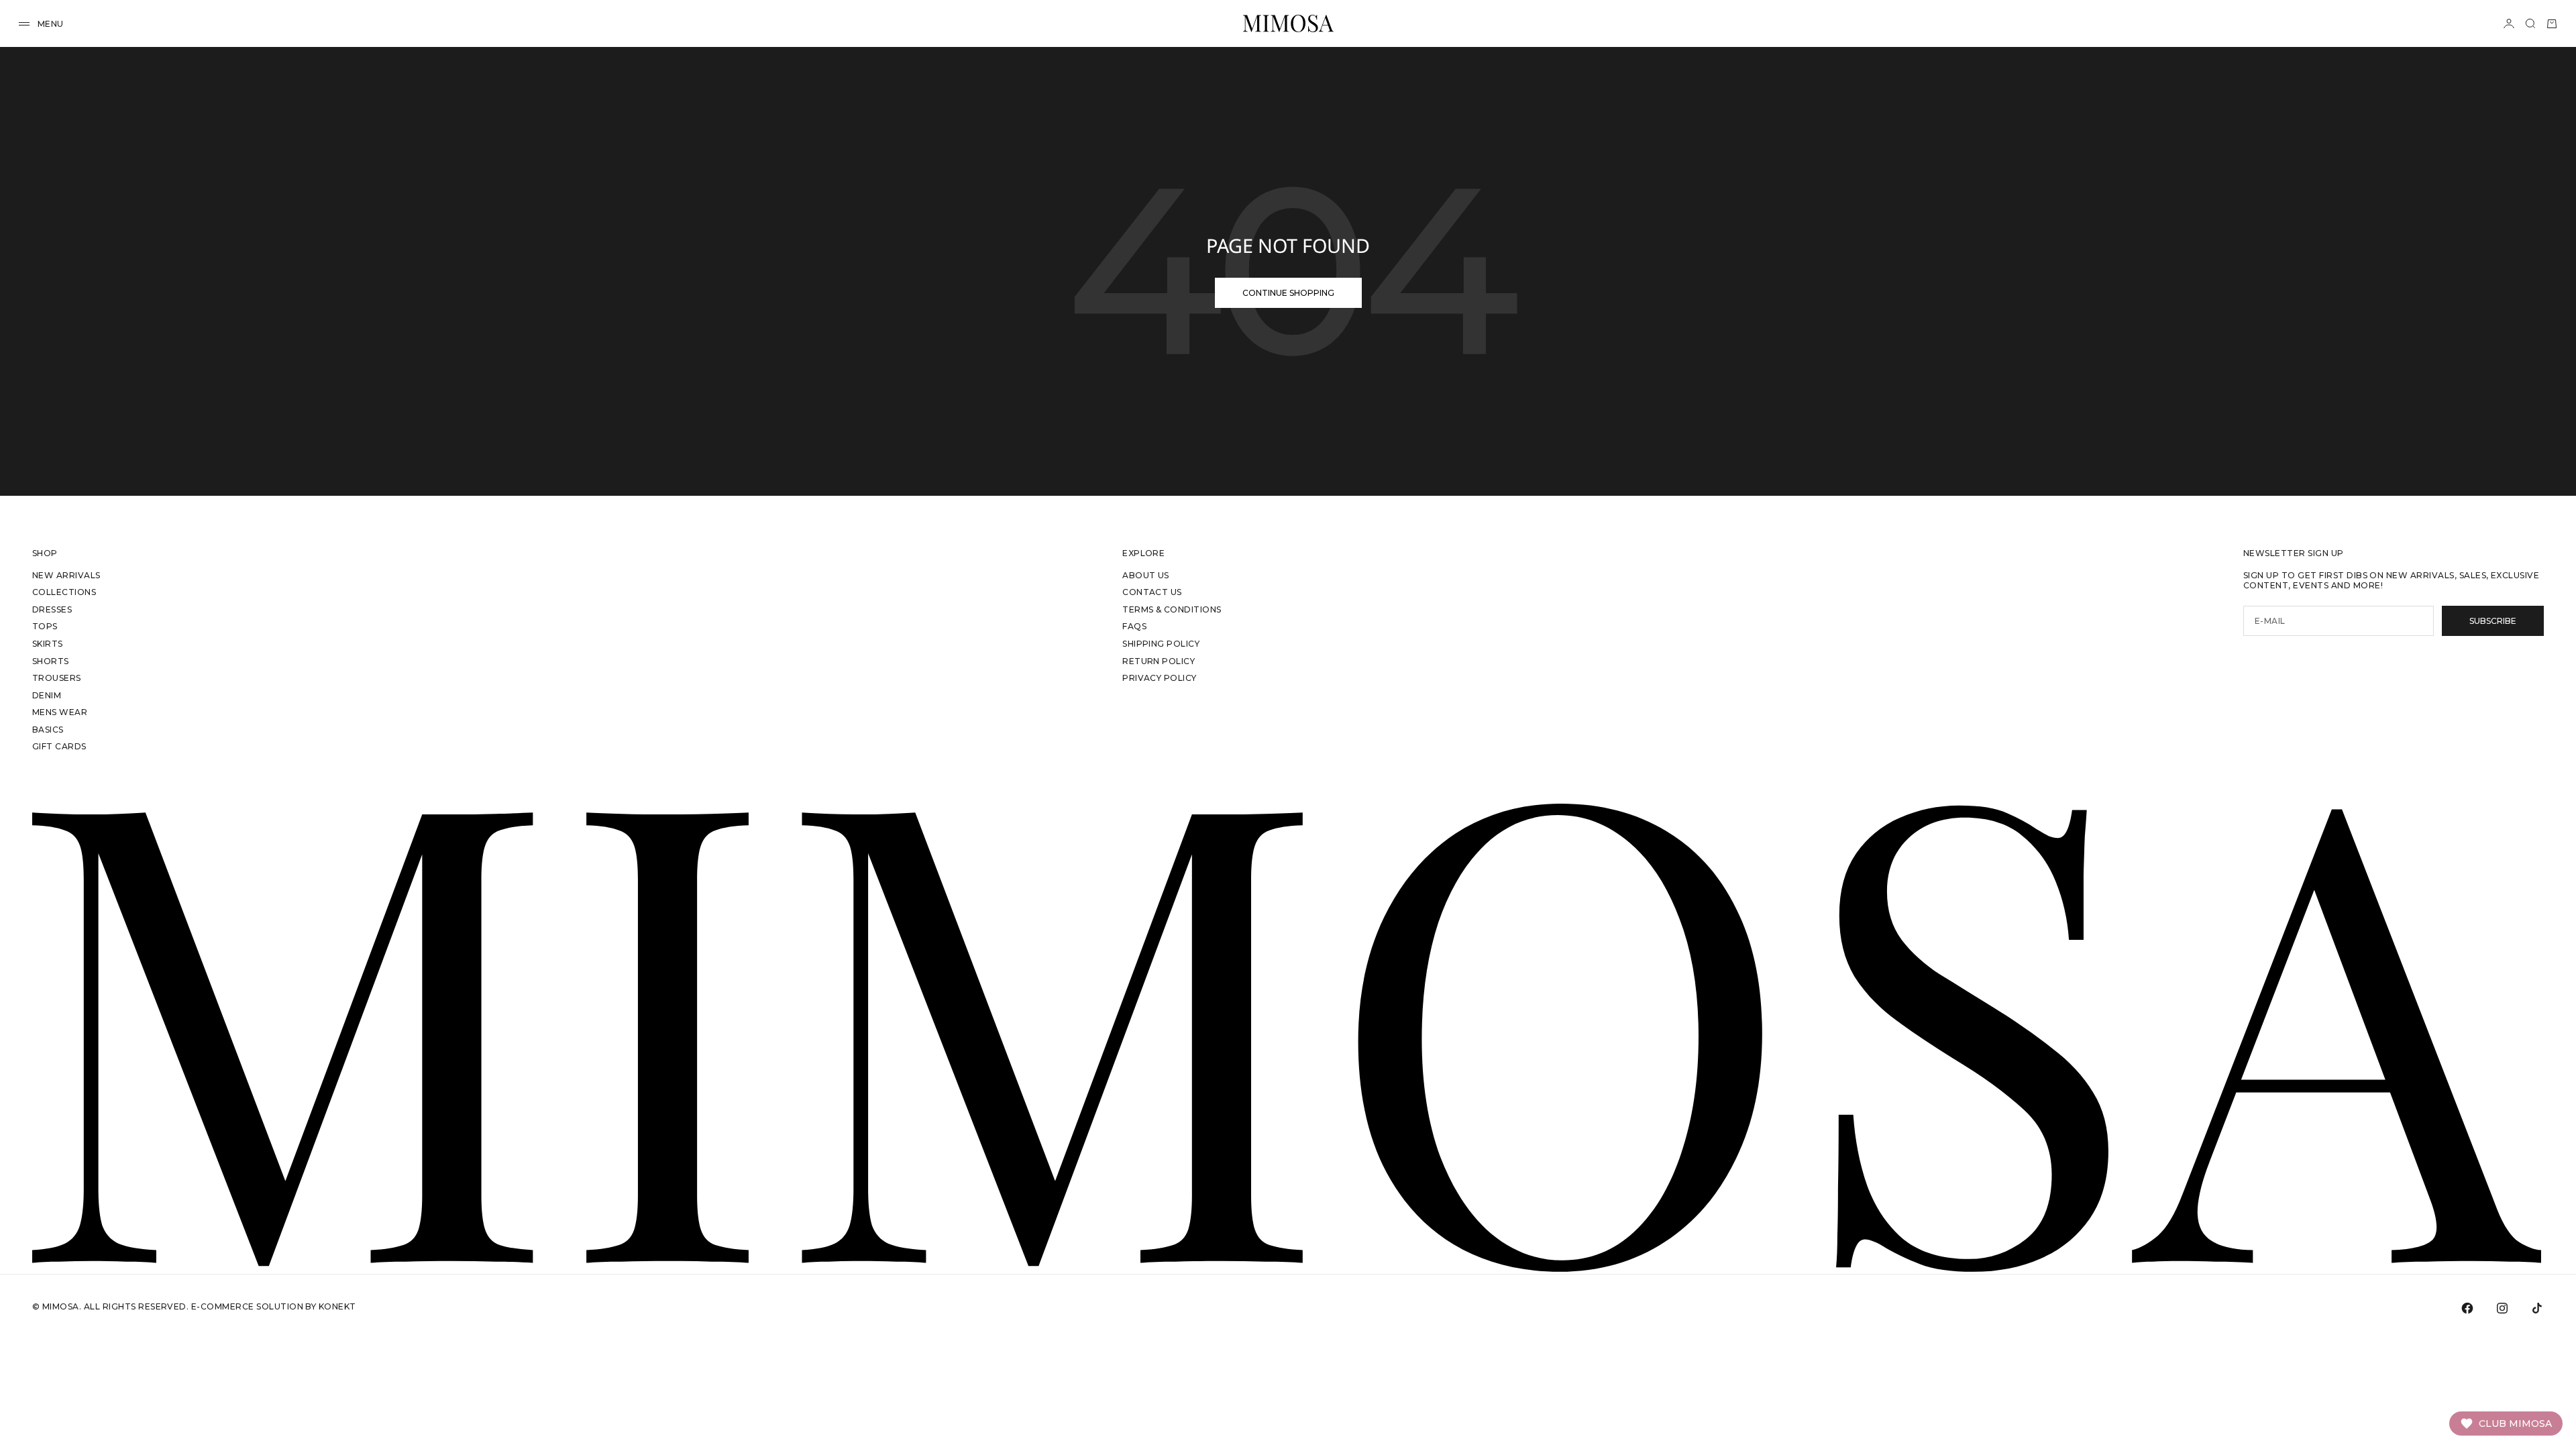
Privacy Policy (1160, 678)
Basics (48, 730)
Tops (45, 626)
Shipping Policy (1161, 644)
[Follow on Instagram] (2502, 1308)
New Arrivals (66, 575)
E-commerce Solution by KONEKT (274, 1306)
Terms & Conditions (1172, 609)
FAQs (1134, 626)
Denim (47, 695)
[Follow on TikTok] (2537, 1308)
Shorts (51, 661)
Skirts (48, 644)
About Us (1146, 575)
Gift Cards (59, 746)
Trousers (57, 678)
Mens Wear (60, 712)
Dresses (52, 609)
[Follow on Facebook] (2467, 1308)
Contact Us (1152, 592)
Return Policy (1159, 661)
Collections (64, 592)
